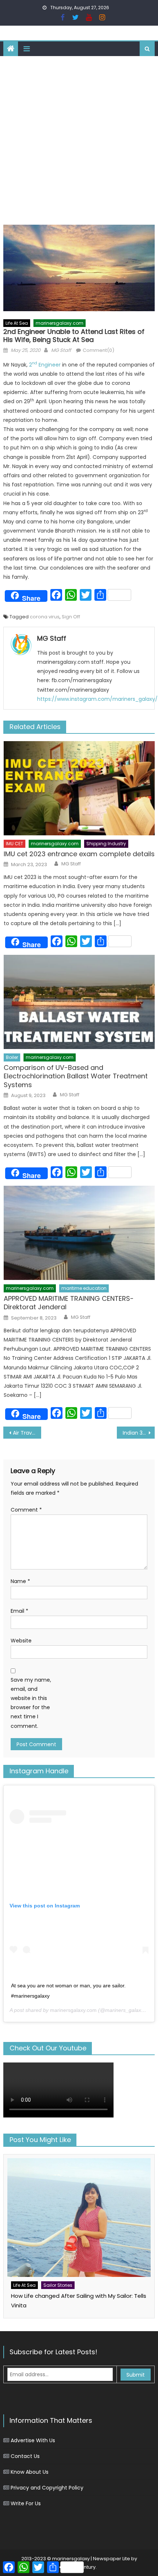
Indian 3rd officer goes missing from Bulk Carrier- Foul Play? (139, 1433)
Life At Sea (17, 323)
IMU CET (15, 844)
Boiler (12, 1057)
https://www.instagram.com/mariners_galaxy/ (97, 699)
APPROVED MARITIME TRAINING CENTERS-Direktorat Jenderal (69, 1303)
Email (19, 1611)
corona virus (45, 617)
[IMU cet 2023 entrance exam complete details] (79, 788)
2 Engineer (45, 365)
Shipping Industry (106, 844)
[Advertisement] (79, 139)
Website (21, 1641)
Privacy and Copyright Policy (47, 2488)
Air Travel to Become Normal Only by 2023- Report (27, 1433)
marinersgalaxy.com (60, 323)
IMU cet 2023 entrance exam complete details (79, 854)
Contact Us (25, 2456)
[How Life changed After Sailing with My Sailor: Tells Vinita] (79, 2218)
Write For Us (26, 2503)
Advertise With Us (33, 2440)
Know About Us (30, 2472)
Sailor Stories (58, 2285)
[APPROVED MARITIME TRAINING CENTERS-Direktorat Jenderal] (79, 1233)
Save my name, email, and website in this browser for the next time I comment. (31, 1703)
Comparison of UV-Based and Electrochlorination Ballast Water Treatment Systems (76, 1076)
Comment (26, 1510)
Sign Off (71, 617)
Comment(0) (98, 350)
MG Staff (61, 350)
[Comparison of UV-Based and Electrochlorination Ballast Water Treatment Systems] (79, 1002)
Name (20, 1581)
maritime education (84, 1288)
